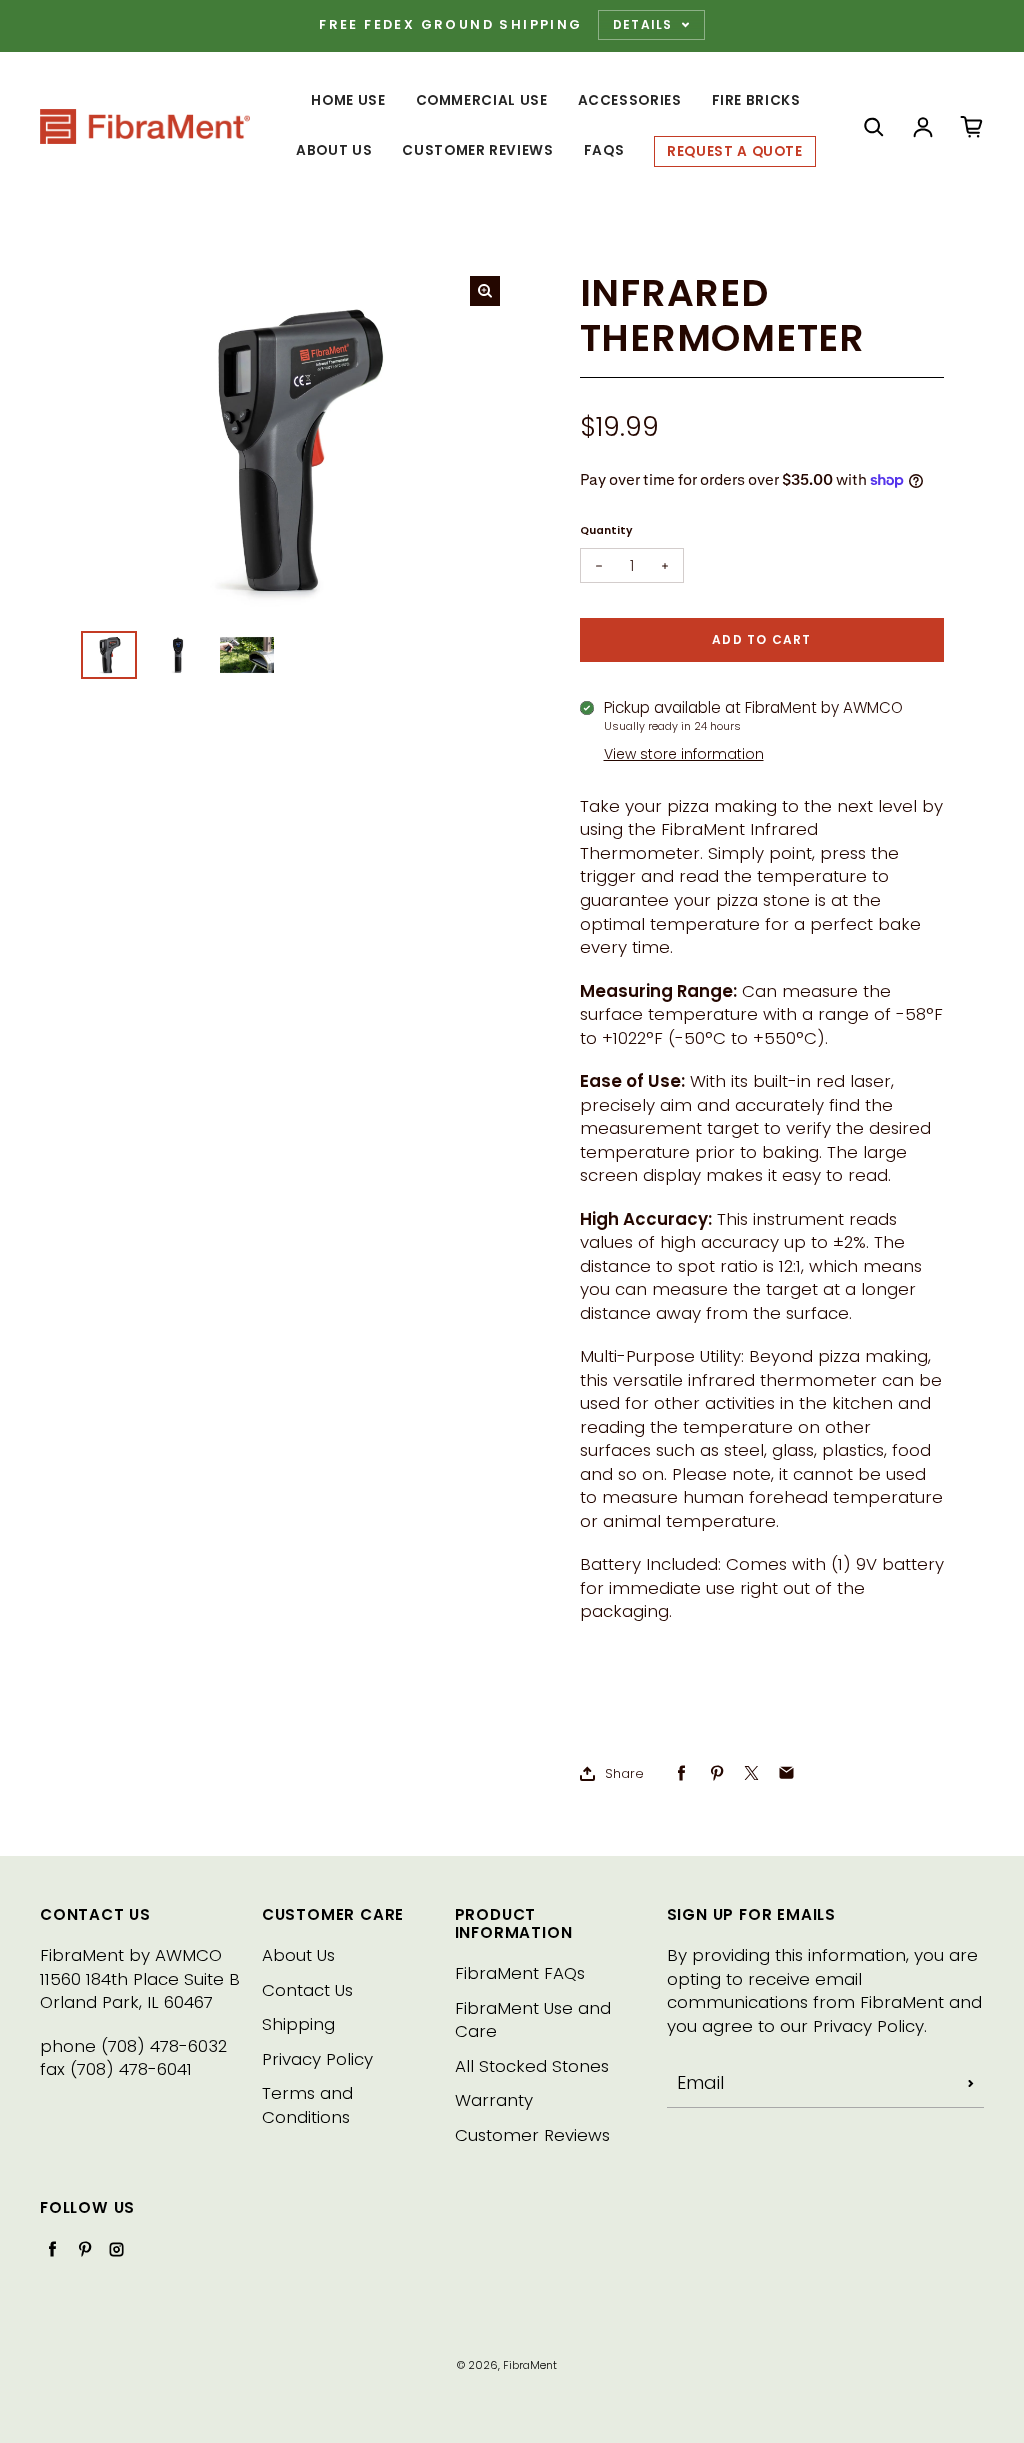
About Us (334, 150)
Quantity (606, 530)
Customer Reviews (477, 150)
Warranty (494, 2100)
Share (624, 1773)
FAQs (604, 150)
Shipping (298, 2024)
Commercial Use (482, 100)
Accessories (630, 100)
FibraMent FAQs (520, 1973)
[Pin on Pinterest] (716, 1773)
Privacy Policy (317, 2059)
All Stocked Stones (532, 2066)
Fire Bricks (756, 100)
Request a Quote (735, 151)
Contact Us (307, 1990)
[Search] (874, 127)
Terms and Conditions (307, 2105)
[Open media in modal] (485, 291)
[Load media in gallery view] (109, 655)
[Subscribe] (971, 2083)
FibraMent (530, 2365)
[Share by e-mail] (786, 1773)
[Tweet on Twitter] (751, 1773)
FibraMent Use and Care (533, 2020)
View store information (684, 754)
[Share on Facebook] (681, 1773)
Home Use (348, 100)
